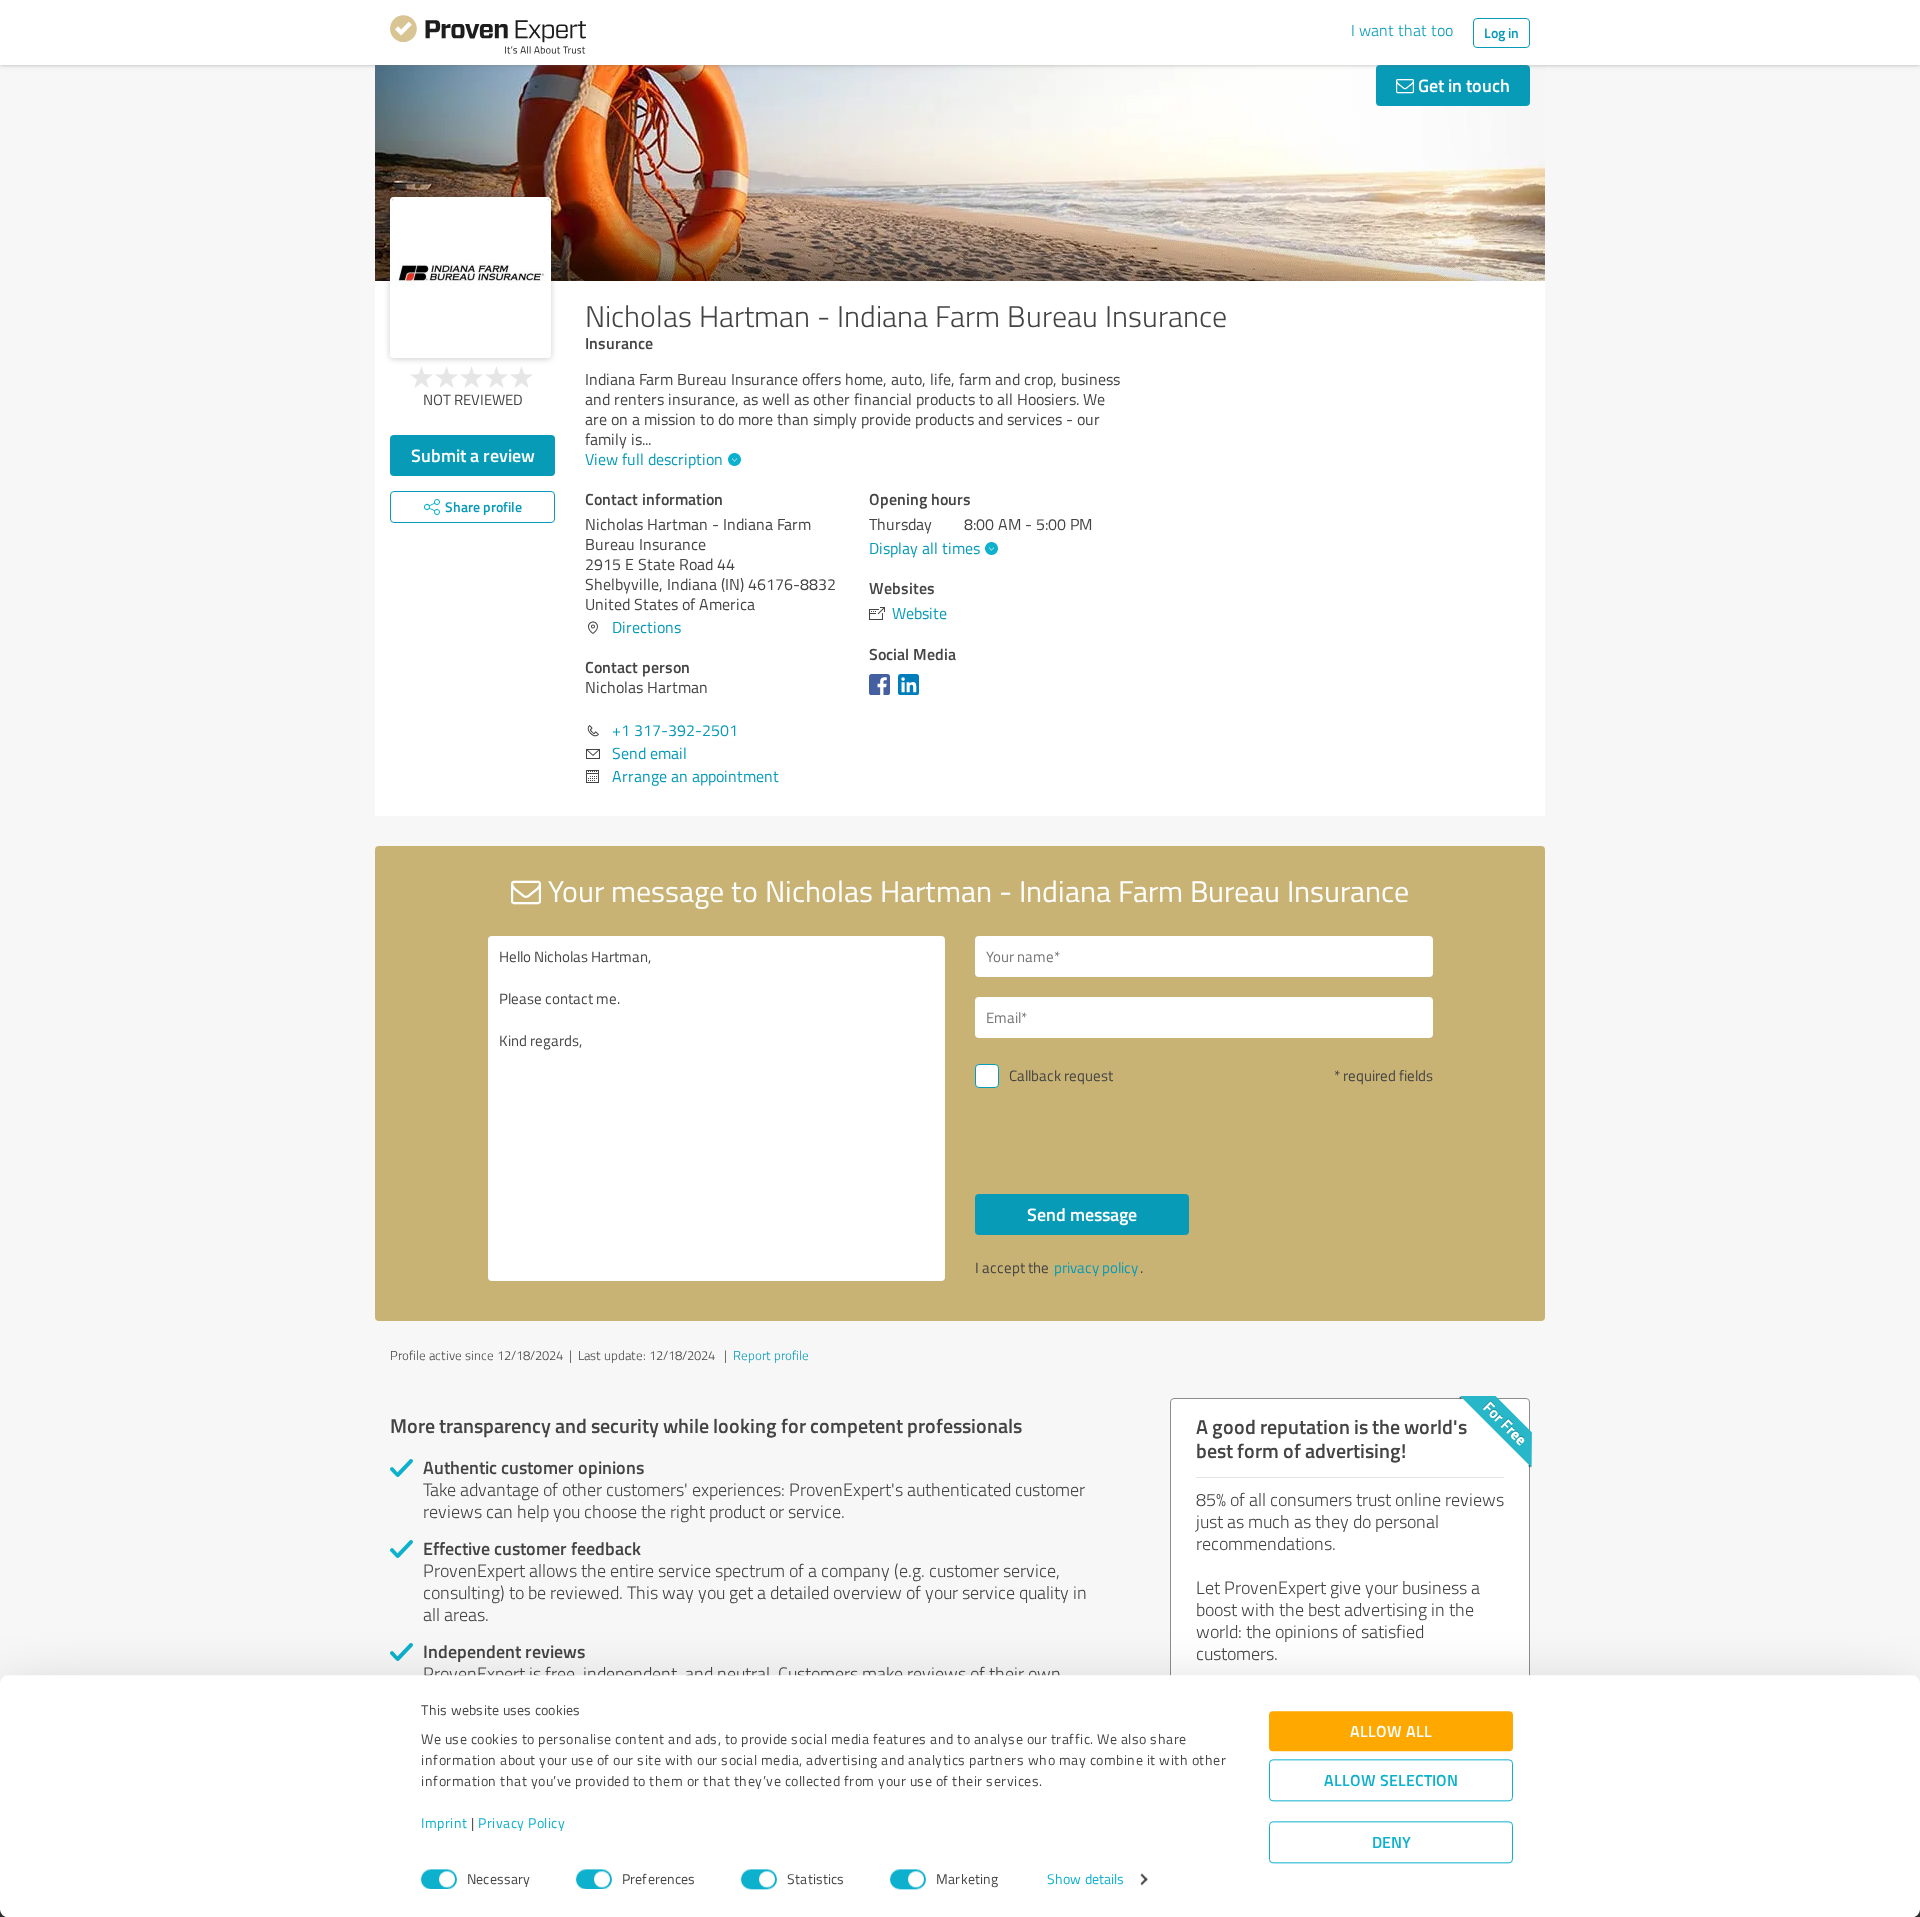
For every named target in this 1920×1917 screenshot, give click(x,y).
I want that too (1402, 30)
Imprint (444, 1823)
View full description (654, 459)
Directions (646, 627)
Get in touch (1462, 85)
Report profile (771, 1355)
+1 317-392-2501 (675, 730)
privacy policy (1096, 1267)
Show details (1085, 1879)
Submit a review (473, 455)
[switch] (594, 1879)
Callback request (1061, 1075)
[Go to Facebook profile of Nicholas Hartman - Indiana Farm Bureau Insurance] (883, 694)
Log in (1501, 32)
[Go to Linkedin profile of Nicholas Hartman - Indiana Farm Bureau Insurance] (912, 694)
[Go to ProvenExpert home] (488, 38)
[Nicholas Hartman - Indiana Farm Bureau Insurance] (470, 277)
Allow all (1391, 1731)
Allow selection (1391, 1780)
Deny (1391, 1842)
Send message (1082, 1214)
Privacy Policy (521, 1823)
